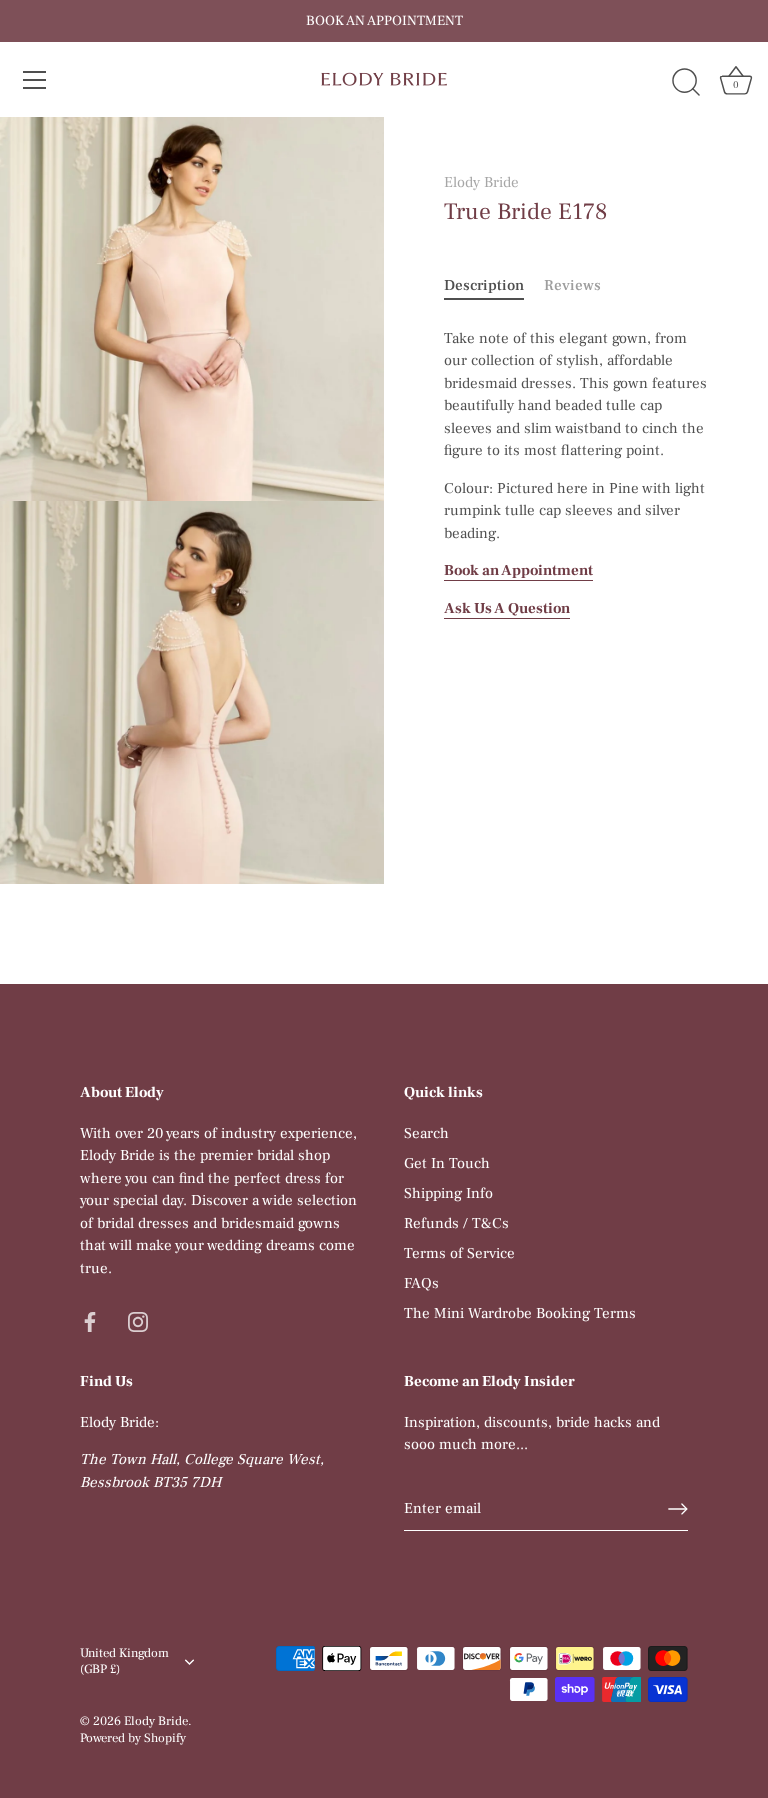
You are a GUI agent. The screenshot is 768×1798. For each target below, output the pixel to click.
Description (484, 285)
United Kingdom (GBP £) (124, 1661)
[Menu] (35, 80)
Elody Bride (481, 182)
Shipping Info (448, 1193)
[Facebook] (90, 1320)
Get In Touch (447, 1163)
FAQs (421, 1283)
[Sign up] (678, 1509)
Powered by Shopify (133, 1738)
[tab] (494, 286)
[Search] (686, 83)
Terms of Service (459, 1253)
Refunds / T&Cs (456, 1223)
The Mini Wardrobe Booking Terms (520, 1313)
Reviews (572, 285)
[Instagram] (138, 1320)
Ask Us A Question (507, 608)
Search (426, 1133)
